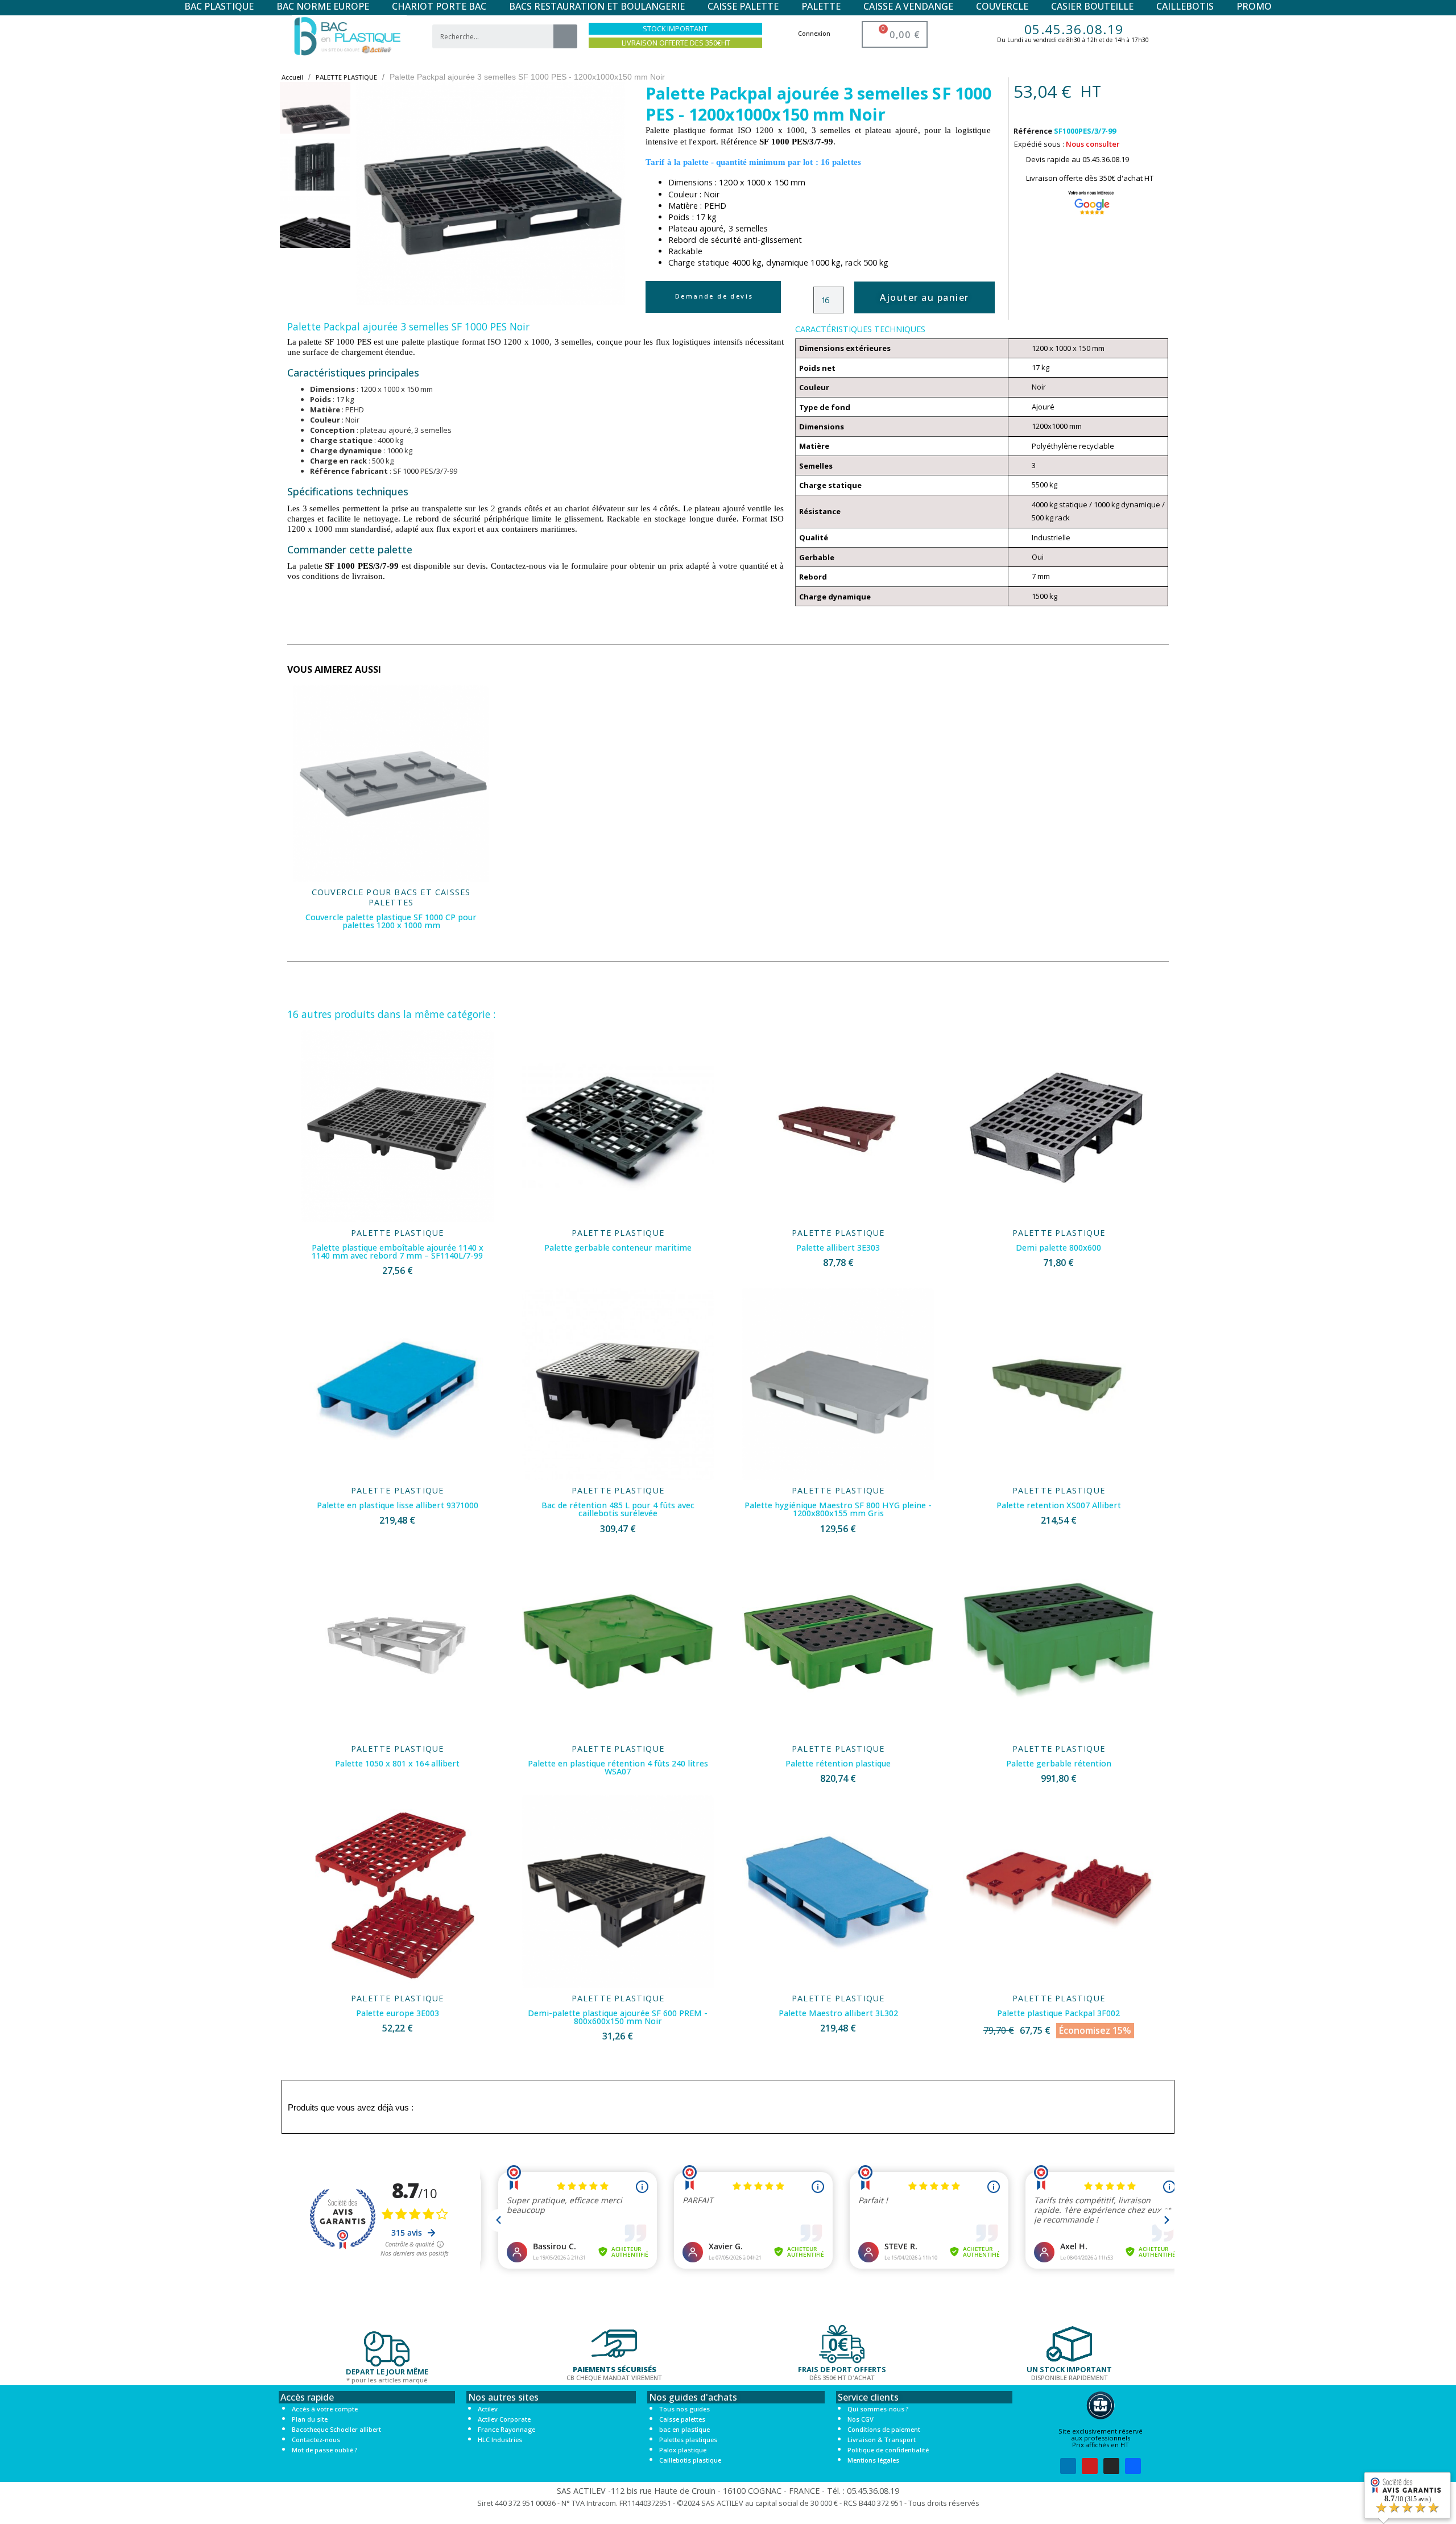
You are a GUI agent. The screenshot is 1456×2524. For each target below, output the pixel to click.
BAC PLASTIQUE (219, 6)
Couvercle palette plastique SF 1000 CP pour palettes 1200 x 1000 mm (391, 921)
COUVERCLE (1002, 6)
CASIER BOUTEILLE (1092, 6)
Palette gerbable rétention (1059, 1763)
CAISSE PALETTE (743, 6)
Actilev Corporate (504, 2419)
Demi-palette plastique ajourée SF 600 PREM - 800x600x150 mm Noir (618, 2017)
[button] (373, 193)
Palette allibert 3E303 (838, 1247)
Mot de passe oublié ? (324, 2450)
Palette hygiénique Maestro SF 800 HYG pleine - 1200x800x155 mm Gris (838, 1509)
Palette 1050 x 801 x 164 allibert (397, 1763)
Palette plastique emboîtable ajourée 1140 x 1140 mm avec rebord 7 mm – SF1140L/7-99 (398, 1251)
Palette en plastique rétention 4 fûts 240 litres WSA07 (618, 1767)
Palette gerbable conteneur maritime (618, 1247)
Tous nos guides (684, 2409)
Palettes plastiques (688, 2440)
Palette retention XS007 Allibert (1059, 1505)
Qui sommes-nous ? (878, 2409)
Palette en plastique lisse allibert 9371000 (398, 1505)
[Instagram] (1111, 2466)
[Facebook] (1133, 2466)
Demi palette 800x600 (1058, 1247)
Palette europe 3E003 (398, 2013)
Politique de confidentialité (888, 2450)
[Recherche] (565, 36)
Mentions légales (873, 2460)
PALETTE (821, 6)
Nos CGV (861, 2419)
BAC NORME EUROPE (323, 6)
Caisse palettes (682, 2419)
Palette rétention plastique (838, 1763)
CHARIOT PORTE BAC (439, 6)
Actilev (488, 2409)
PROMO (1254, 6)
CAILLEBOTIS (1185, 6)
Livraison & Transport (882, 2440)
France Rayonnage (506, 2429)
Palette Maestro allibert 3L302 (838, 2013)
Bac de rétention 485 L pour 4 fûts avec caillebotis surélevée (618, 1509)
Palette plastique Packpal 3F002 (1058, 2013)
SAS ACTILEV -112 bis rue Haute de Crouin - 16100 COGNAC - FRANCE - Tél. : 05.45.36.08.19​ (728, 2491)
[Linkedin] (1068, 2466)
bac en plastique (684, 2429)
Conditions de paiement (884, 2429)
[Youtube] (1090, 2466)
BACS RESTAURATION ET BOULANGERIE (597, 6)
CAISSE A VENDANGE (908, 6)
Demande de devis (714, 296)
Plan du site (310, 2419)
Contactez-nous (316, 2440)
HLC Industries (500, 2440)
